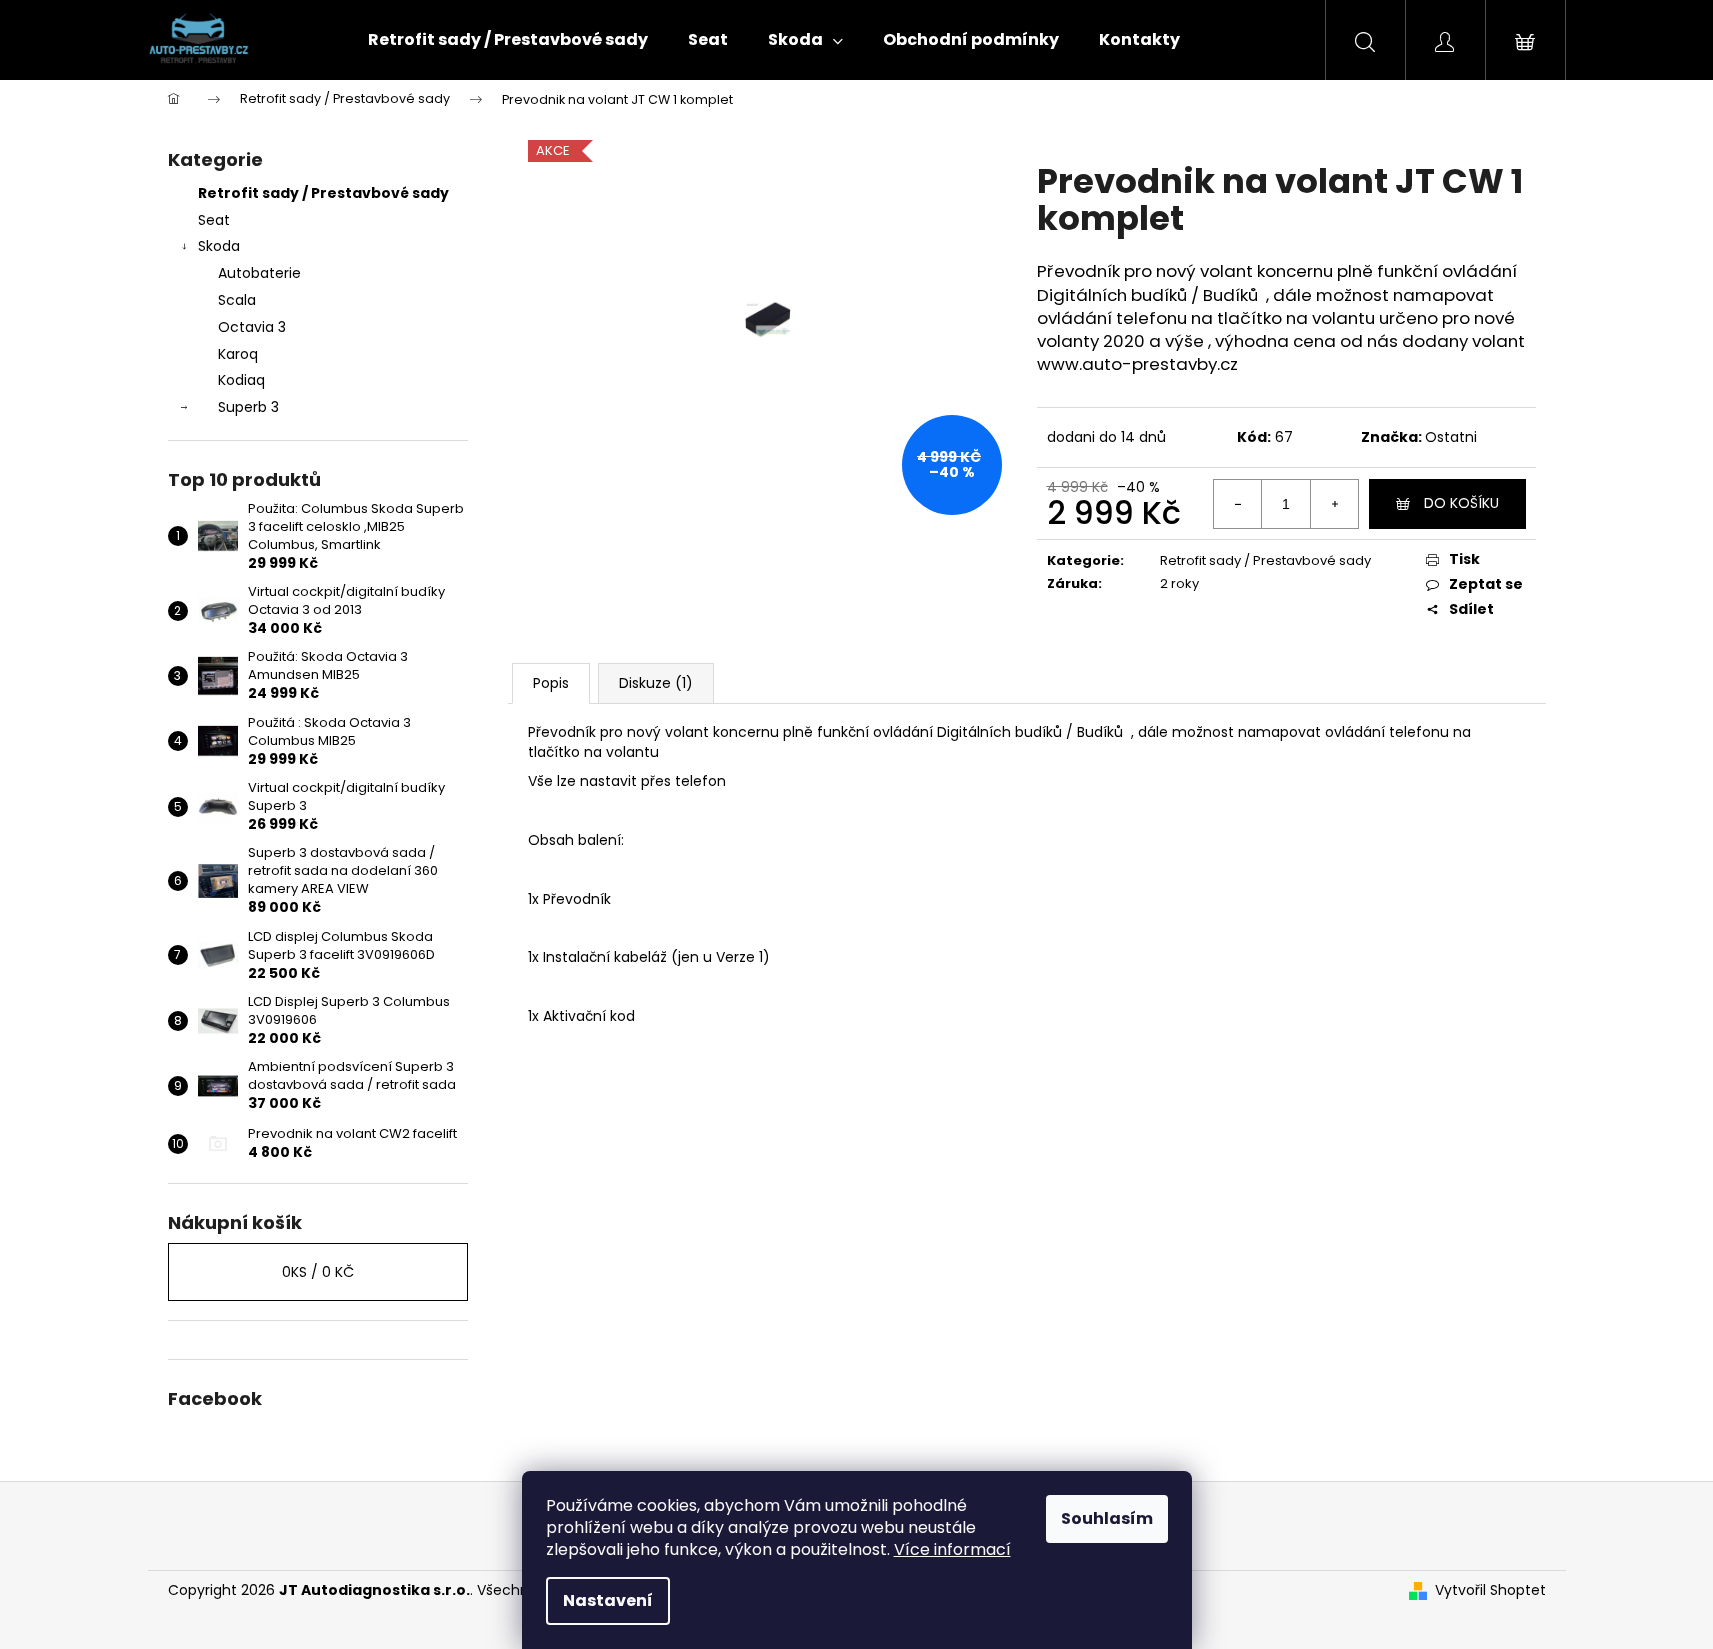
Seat (214, 220)
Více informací (952, 1549)
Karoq (238, 354)
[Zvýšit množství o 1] (1334, 504)
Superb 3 (248, 407)
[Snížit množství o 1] (1238, 504)
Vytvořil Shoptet (1490, 1590)
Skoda (219, 246)
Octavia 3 (252, 327)
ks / (318, 1272)
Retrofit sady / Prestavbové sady (323, 193)
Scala (237, 300)
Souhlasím (1107, 1518)
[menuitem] (508, 40)
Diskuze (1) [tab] (656, 683)
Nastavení (608, 1600)
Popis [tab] (551, 683)
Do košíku (1461, 503)
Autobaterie (259, 273)
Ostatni (1451, 437)
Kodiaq (241, 380)
